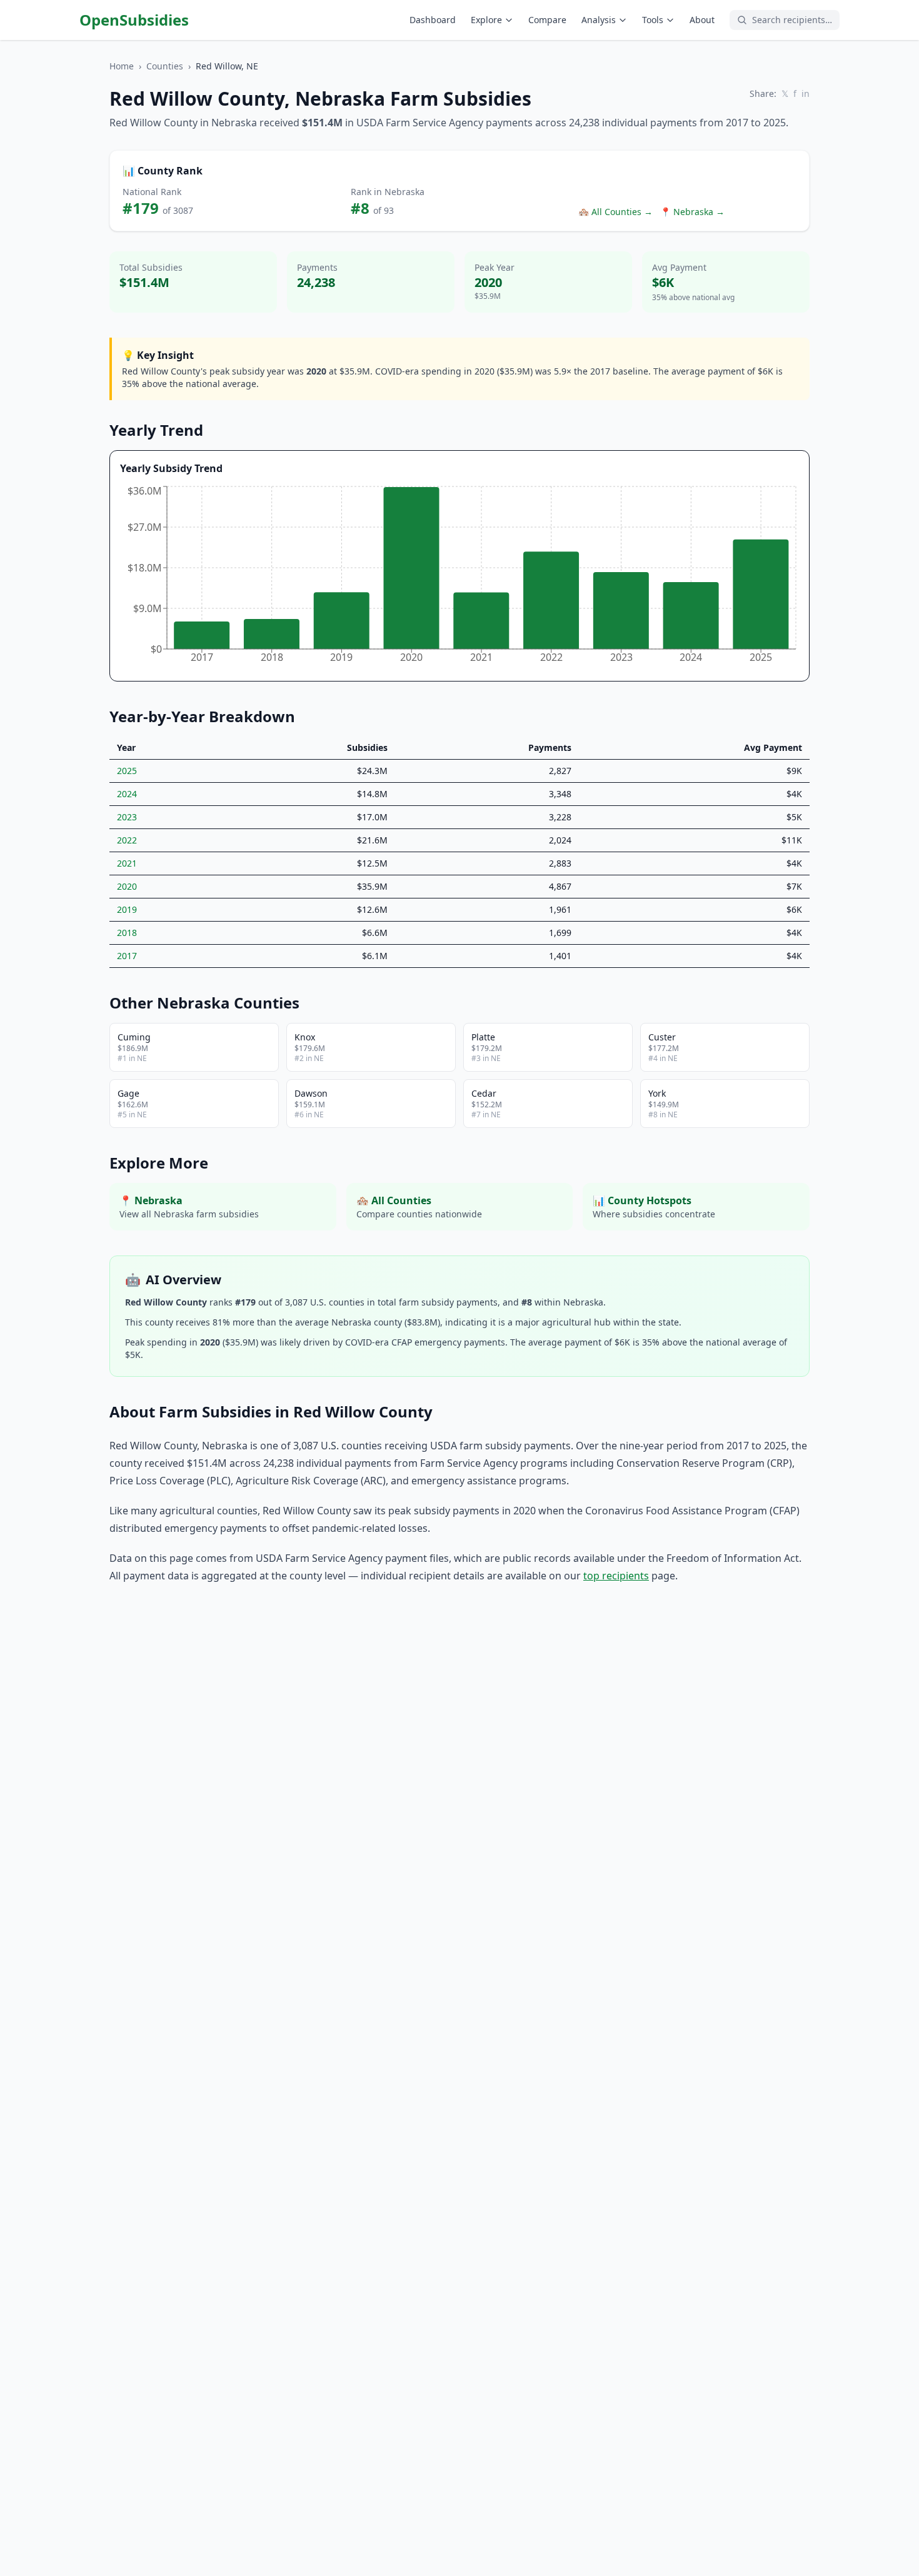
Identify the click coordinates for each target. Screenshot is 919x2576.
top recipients (616, 1576)
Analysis (599, 20)
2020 (127, 886)
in (806, 93)
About (702, 20)
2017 (127, 956)
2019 (127, 909)
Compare (547, 20)
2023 (127, 817)
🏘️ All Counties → (615, 212)
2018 (127, 933)
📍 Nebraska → (692, 212)
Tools (653, 20)
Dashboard (433, 20)
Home (122, 66)
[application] (459, 577)
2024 (127, 794)
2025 (127, 771)
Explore (486, 20)
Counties (165, 66)
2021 (127, 863)
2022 (127, 840)
